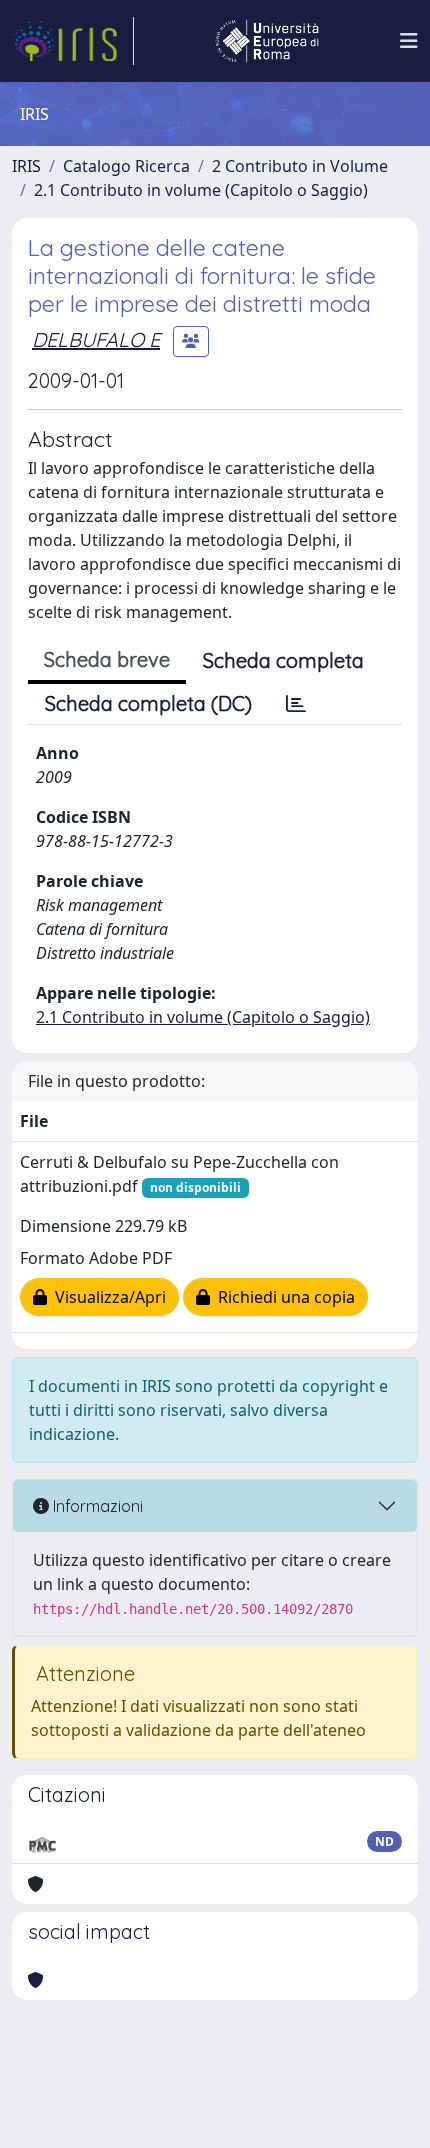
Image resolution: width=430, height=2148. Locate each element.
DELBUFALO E (96, 339)
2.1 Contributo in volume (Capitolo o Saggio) (201, 190)
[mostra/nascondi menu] (409, 41)
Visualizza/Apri (106, 1297)
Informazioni (96, 1506)
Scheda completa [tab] (283, 660)
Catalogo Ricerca (126, 166)
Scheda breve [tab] (107, 659)
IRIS (26, 166)
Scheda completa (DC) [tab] (148, 703)
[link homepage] (73, 41)
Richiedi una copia (282, 1297)
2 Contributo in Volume (300, 166)
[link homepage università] (267, 41)
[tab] (296, 704)
